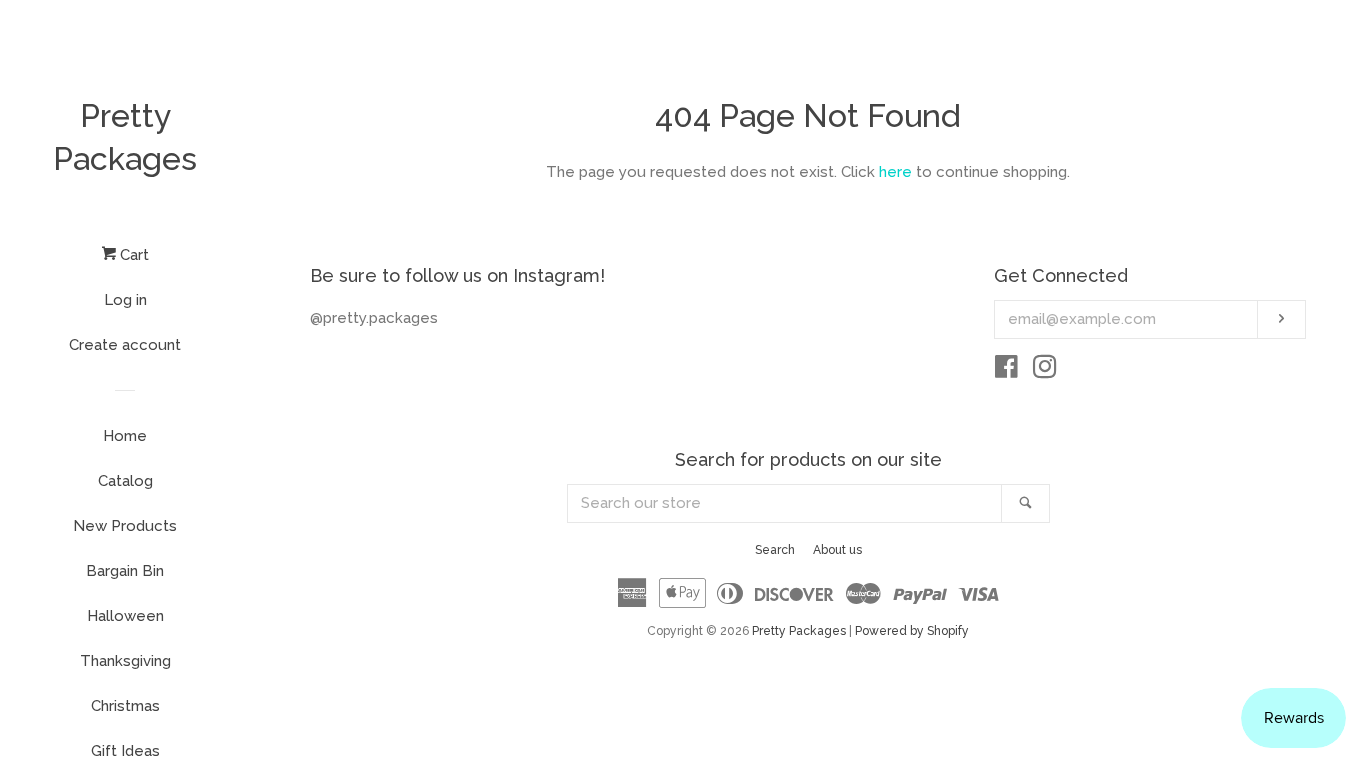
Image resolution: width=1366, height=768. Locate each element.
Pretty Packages (125, 137)
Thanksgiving (125, 661)
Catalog (125, 481)
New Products (125, 526)
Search (775, 550)
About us (837, 550)
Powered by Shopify (912, 631)
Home (125, 436)
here (895, 172)
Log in (125, 300)
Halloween (125, 616)
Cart (132, 255)
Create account (125, 345)
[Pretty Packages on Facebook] (1006, 371)
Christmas (125, 706)
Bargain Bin (125, 571)
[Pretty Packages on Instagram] (1045, 371)
